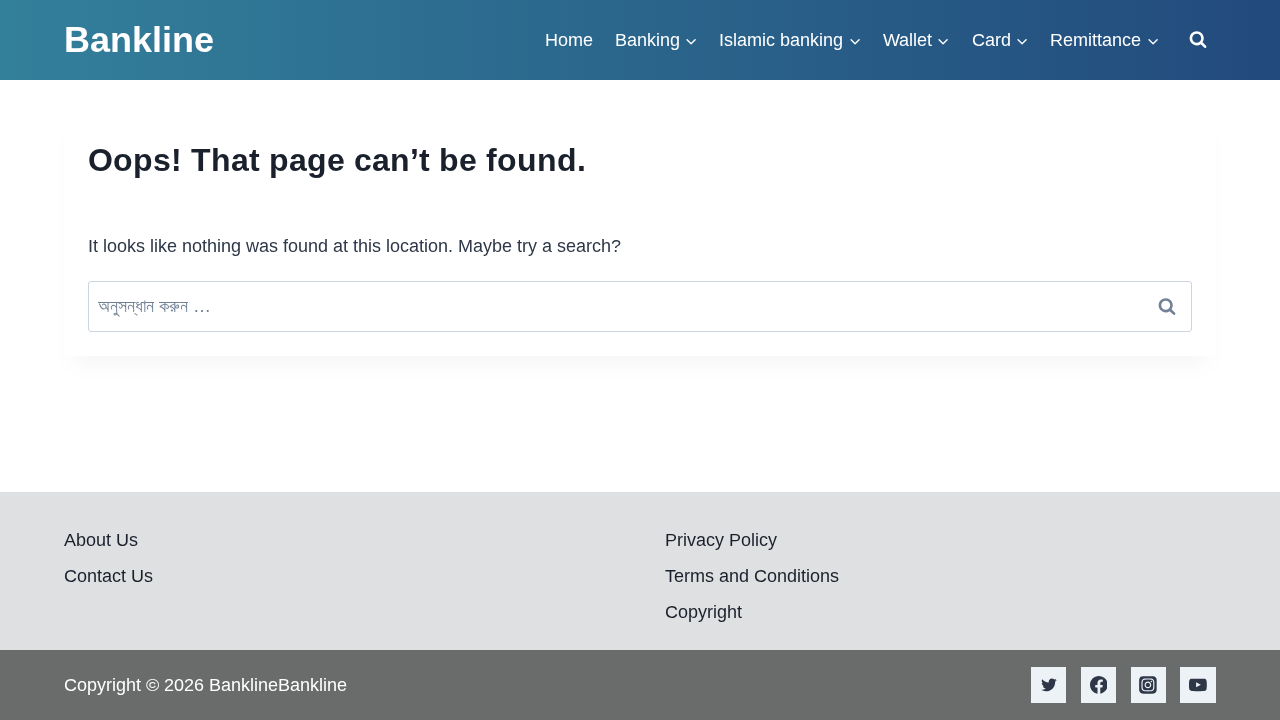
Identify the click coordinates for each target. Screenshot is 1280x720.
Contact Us (108, 576)
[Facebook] (1099, 685)
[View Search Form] (1198, 40)
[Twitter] (1049, 685)
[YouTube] (1198, 685)
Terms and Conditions (752, 576)
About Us (101, 540)
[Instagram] (1149, 685)
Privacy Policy (721, 540)
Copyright (703, 612)
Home (569, 40)
